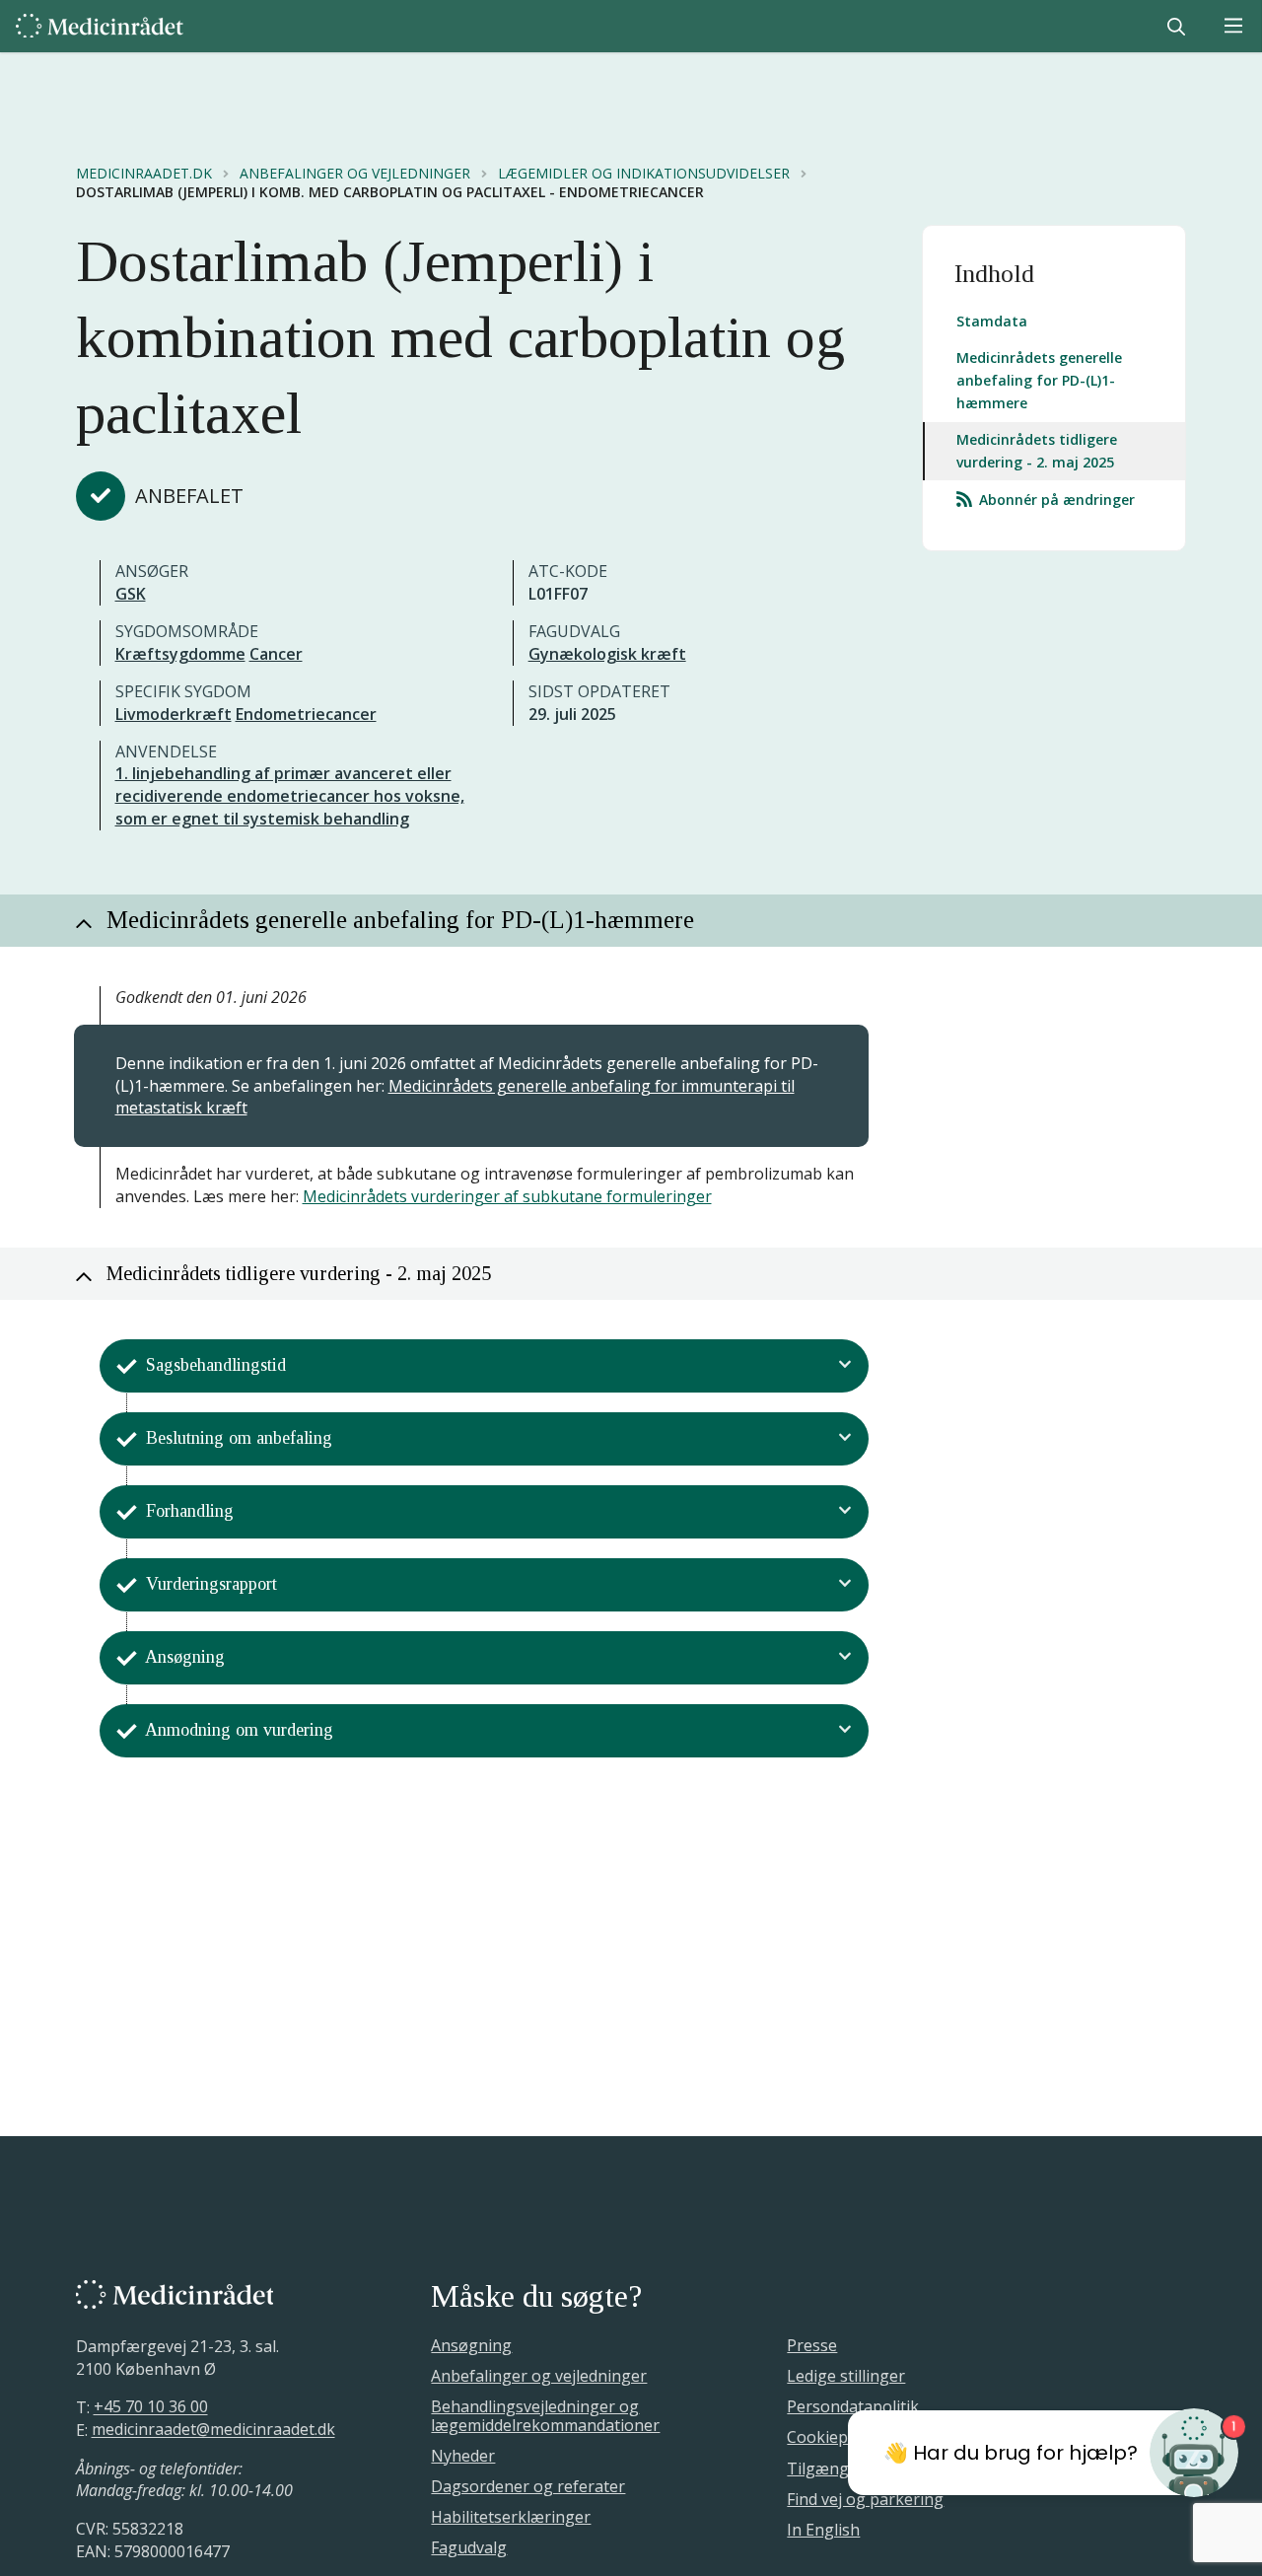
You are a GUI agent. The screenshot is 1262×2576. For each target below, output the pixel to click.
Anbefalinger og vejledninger (355, 174)
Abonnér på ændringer (1055, 501)
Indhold (994, 274)
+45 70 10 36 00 (151, 2407)
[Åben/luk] (845, 1366)
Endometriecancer (306, 714)
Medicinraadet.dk (144, 174)
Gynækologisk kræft (607, 654)
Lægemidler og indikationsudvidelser (644, 174)
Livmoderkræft (174, 714)
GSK (131, 594)
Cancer (276, 654)
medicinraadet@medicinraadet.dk (213, 2430)
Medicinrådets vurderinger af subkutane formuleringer (507, 1196)
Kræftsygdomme (180, 654)
